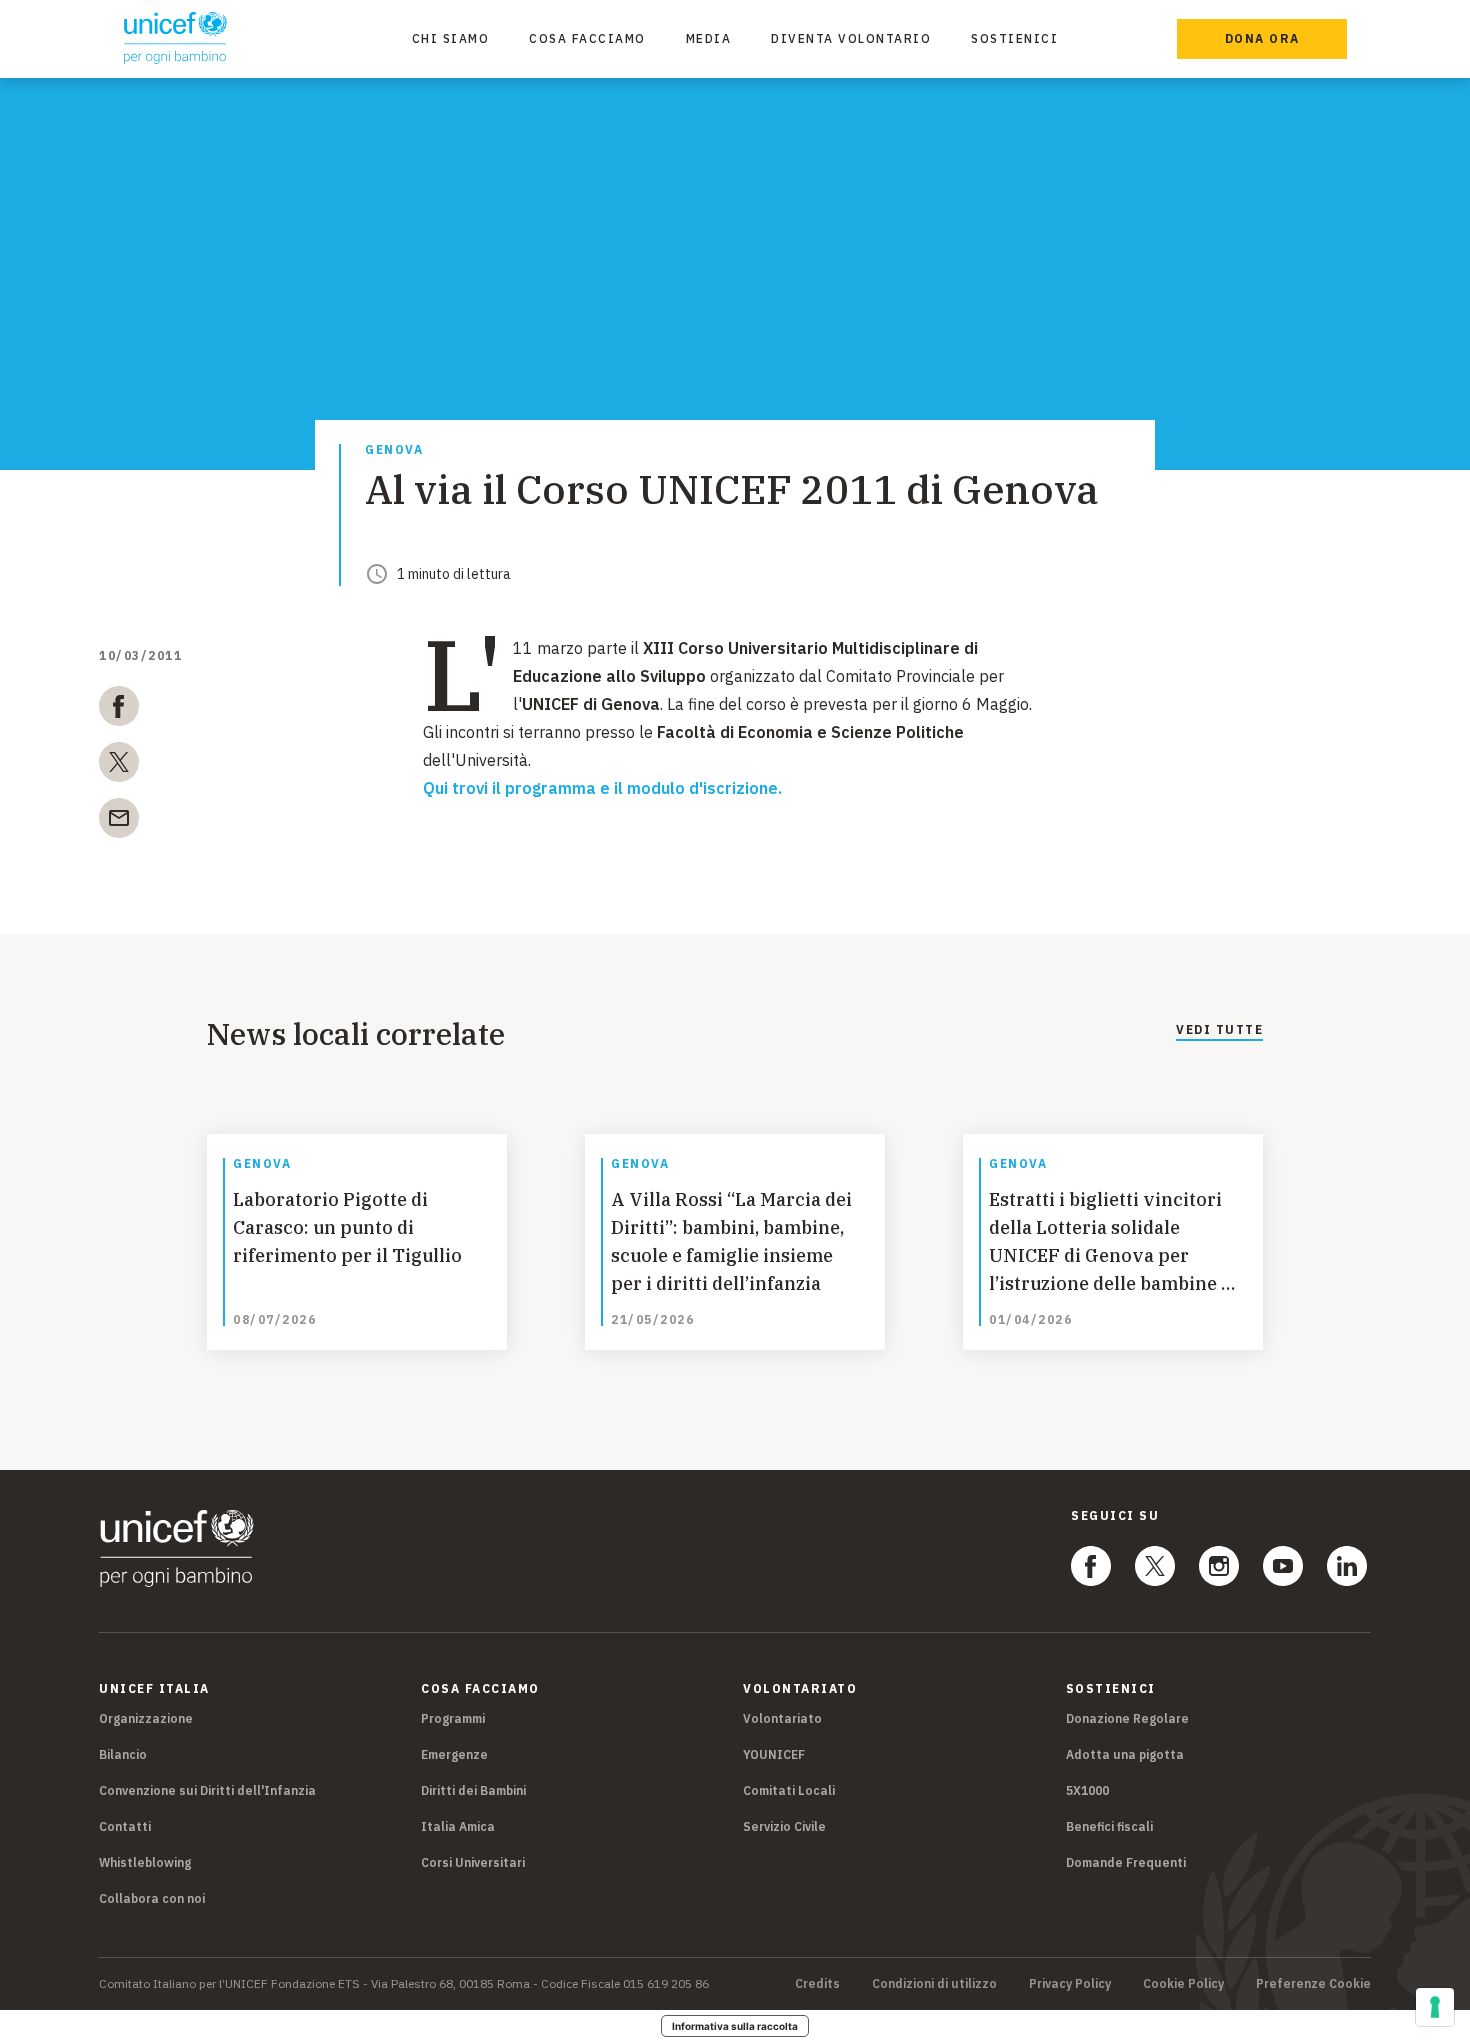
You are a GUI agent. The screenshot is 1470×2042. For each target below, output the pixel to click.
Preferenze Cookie (1313, 1984)
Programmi (453, 1718)
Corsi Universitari (473, 1862)
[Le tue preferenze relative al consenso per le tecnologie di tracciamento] (1435, 2007)
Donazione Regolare (1127, 1718)
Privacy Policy (1070, 1984)
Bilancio (123, 1754)
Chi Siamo (451, 38)
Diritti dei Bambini (473, 1790)
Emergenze (454, 1754)
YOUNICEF (774, 1754)
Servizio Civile (784, 1826)
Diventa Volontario (851, 38)
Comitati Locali (789, 1790)
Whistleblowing (145, 1862)
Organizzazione (146, 1718)
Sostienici (1014, 38)
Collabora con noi (152, 1898)
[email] (119, 822)
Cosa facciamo (587, 38)
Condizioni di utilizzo (934, 1984)
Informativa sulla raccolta (735, 2026)
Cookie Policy (1183, 1984)
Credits (817, 1984)
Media (709, 38)
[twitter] (119, 766)
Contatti (125, 1826)
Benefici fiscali (1109, 1826)
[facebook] (119, 710)
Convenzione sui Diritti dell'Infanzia (207, 1790)
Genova (394, 450)
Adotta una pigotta (1125, 1754)
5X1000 (1087, 1790)
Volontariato (782, 1718)
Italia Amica (458, 1826)
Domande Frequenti (1126, 1862)
